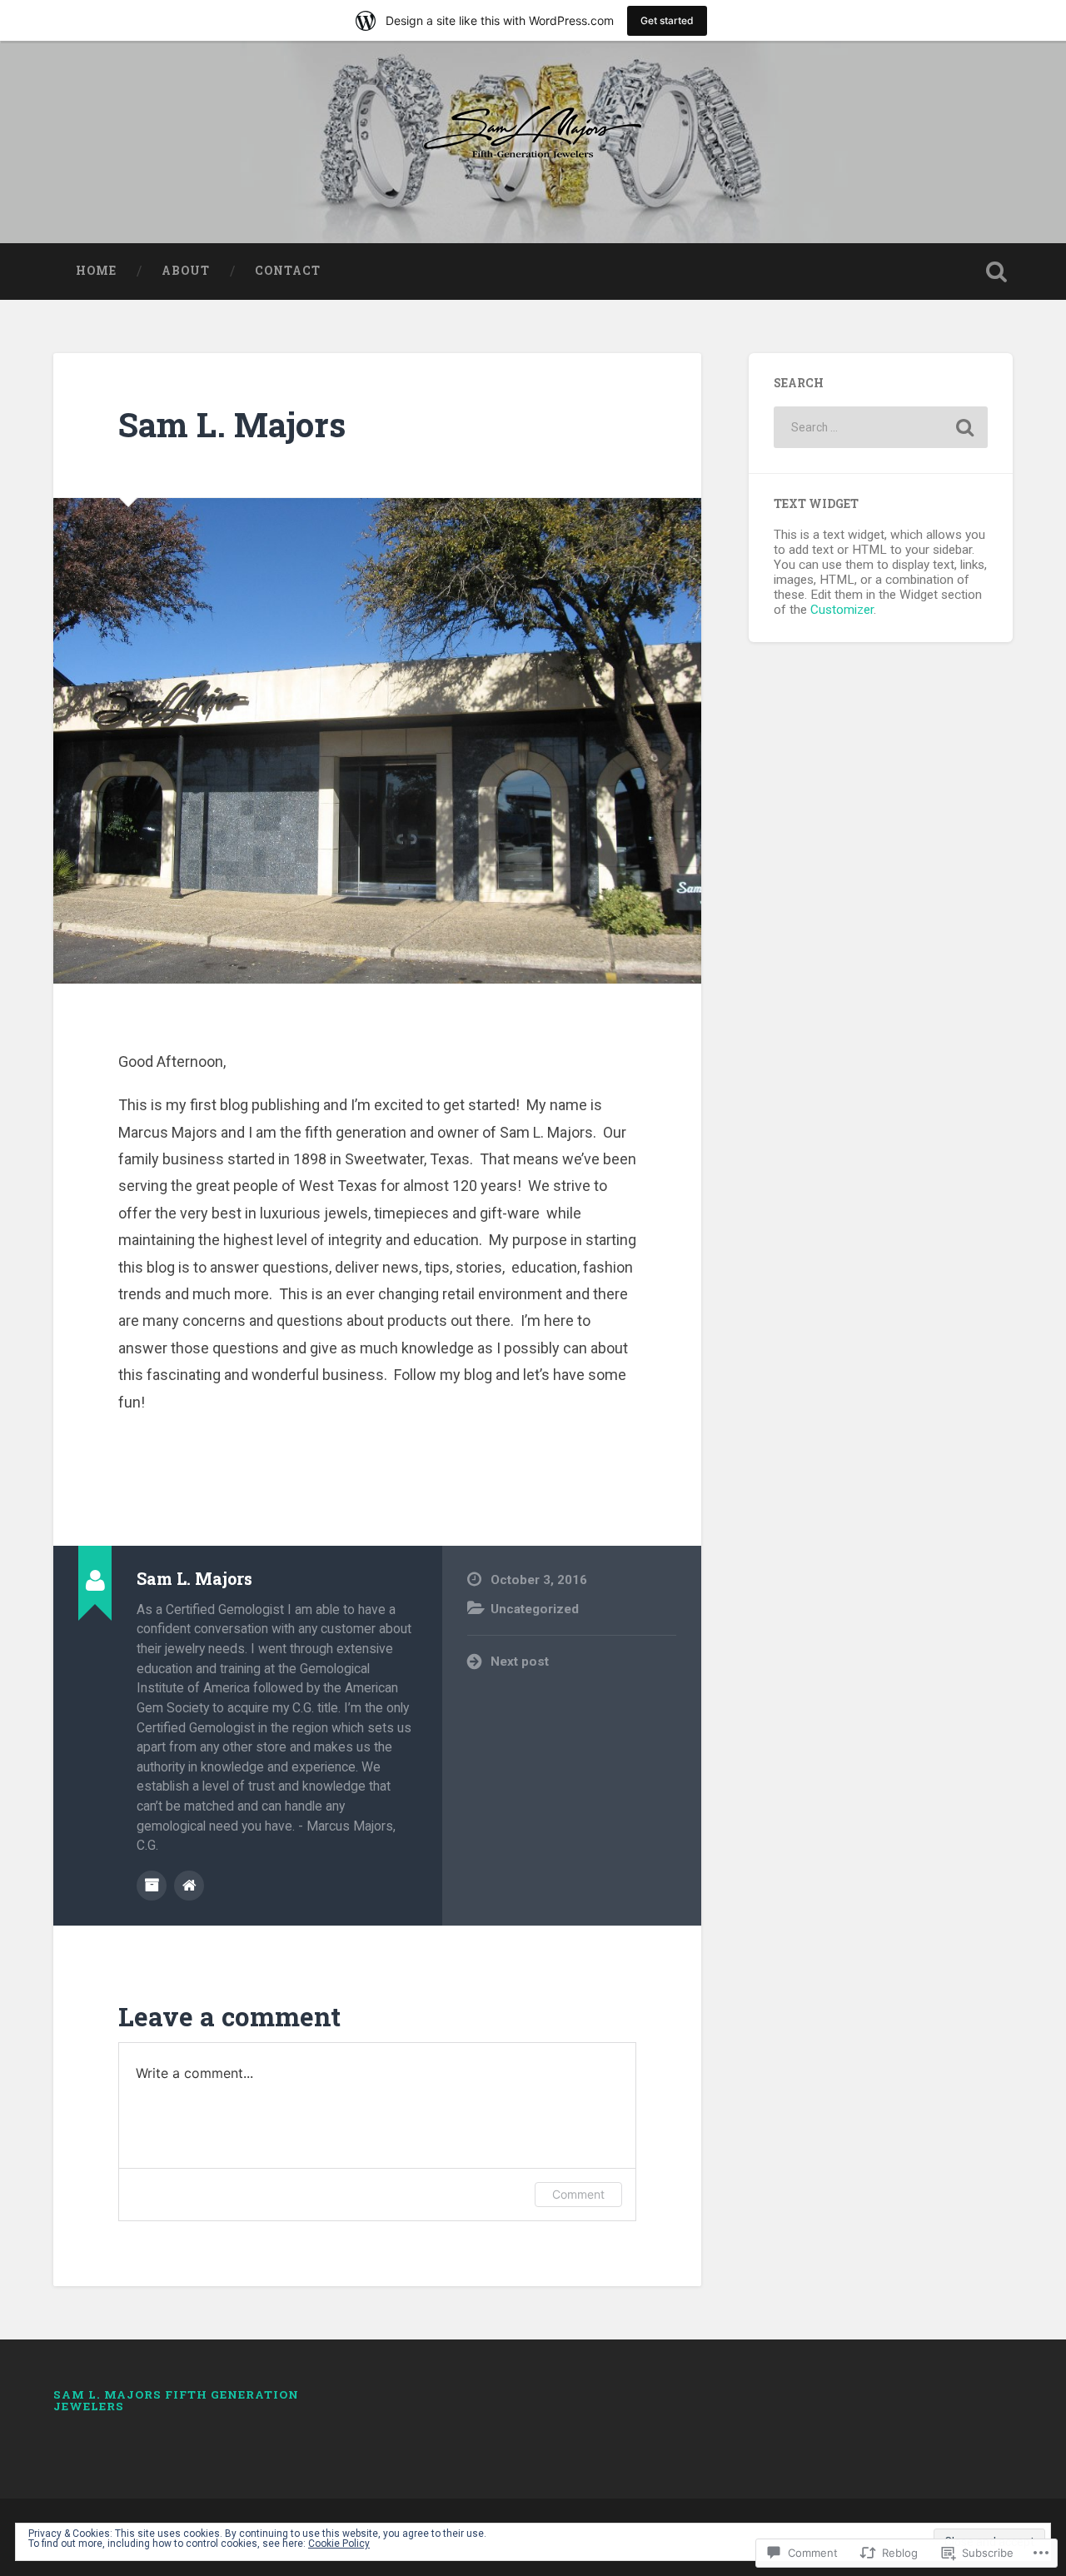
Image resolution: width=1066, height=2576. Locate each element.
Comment (578, 2194)
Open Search (996, 272)
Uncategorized (535, 1609)
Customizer (842, 610)
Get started (667, 20)
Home (96, 271)
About (186, 271)
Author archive (152, 1886)
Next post (520, 1662)
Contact (288, 271)
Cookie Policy (339, 2544)
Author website (189, 1886)
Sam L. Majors (232, 424)
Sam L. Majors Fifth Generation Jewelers (176, 2400)
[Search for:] (881, 427)
